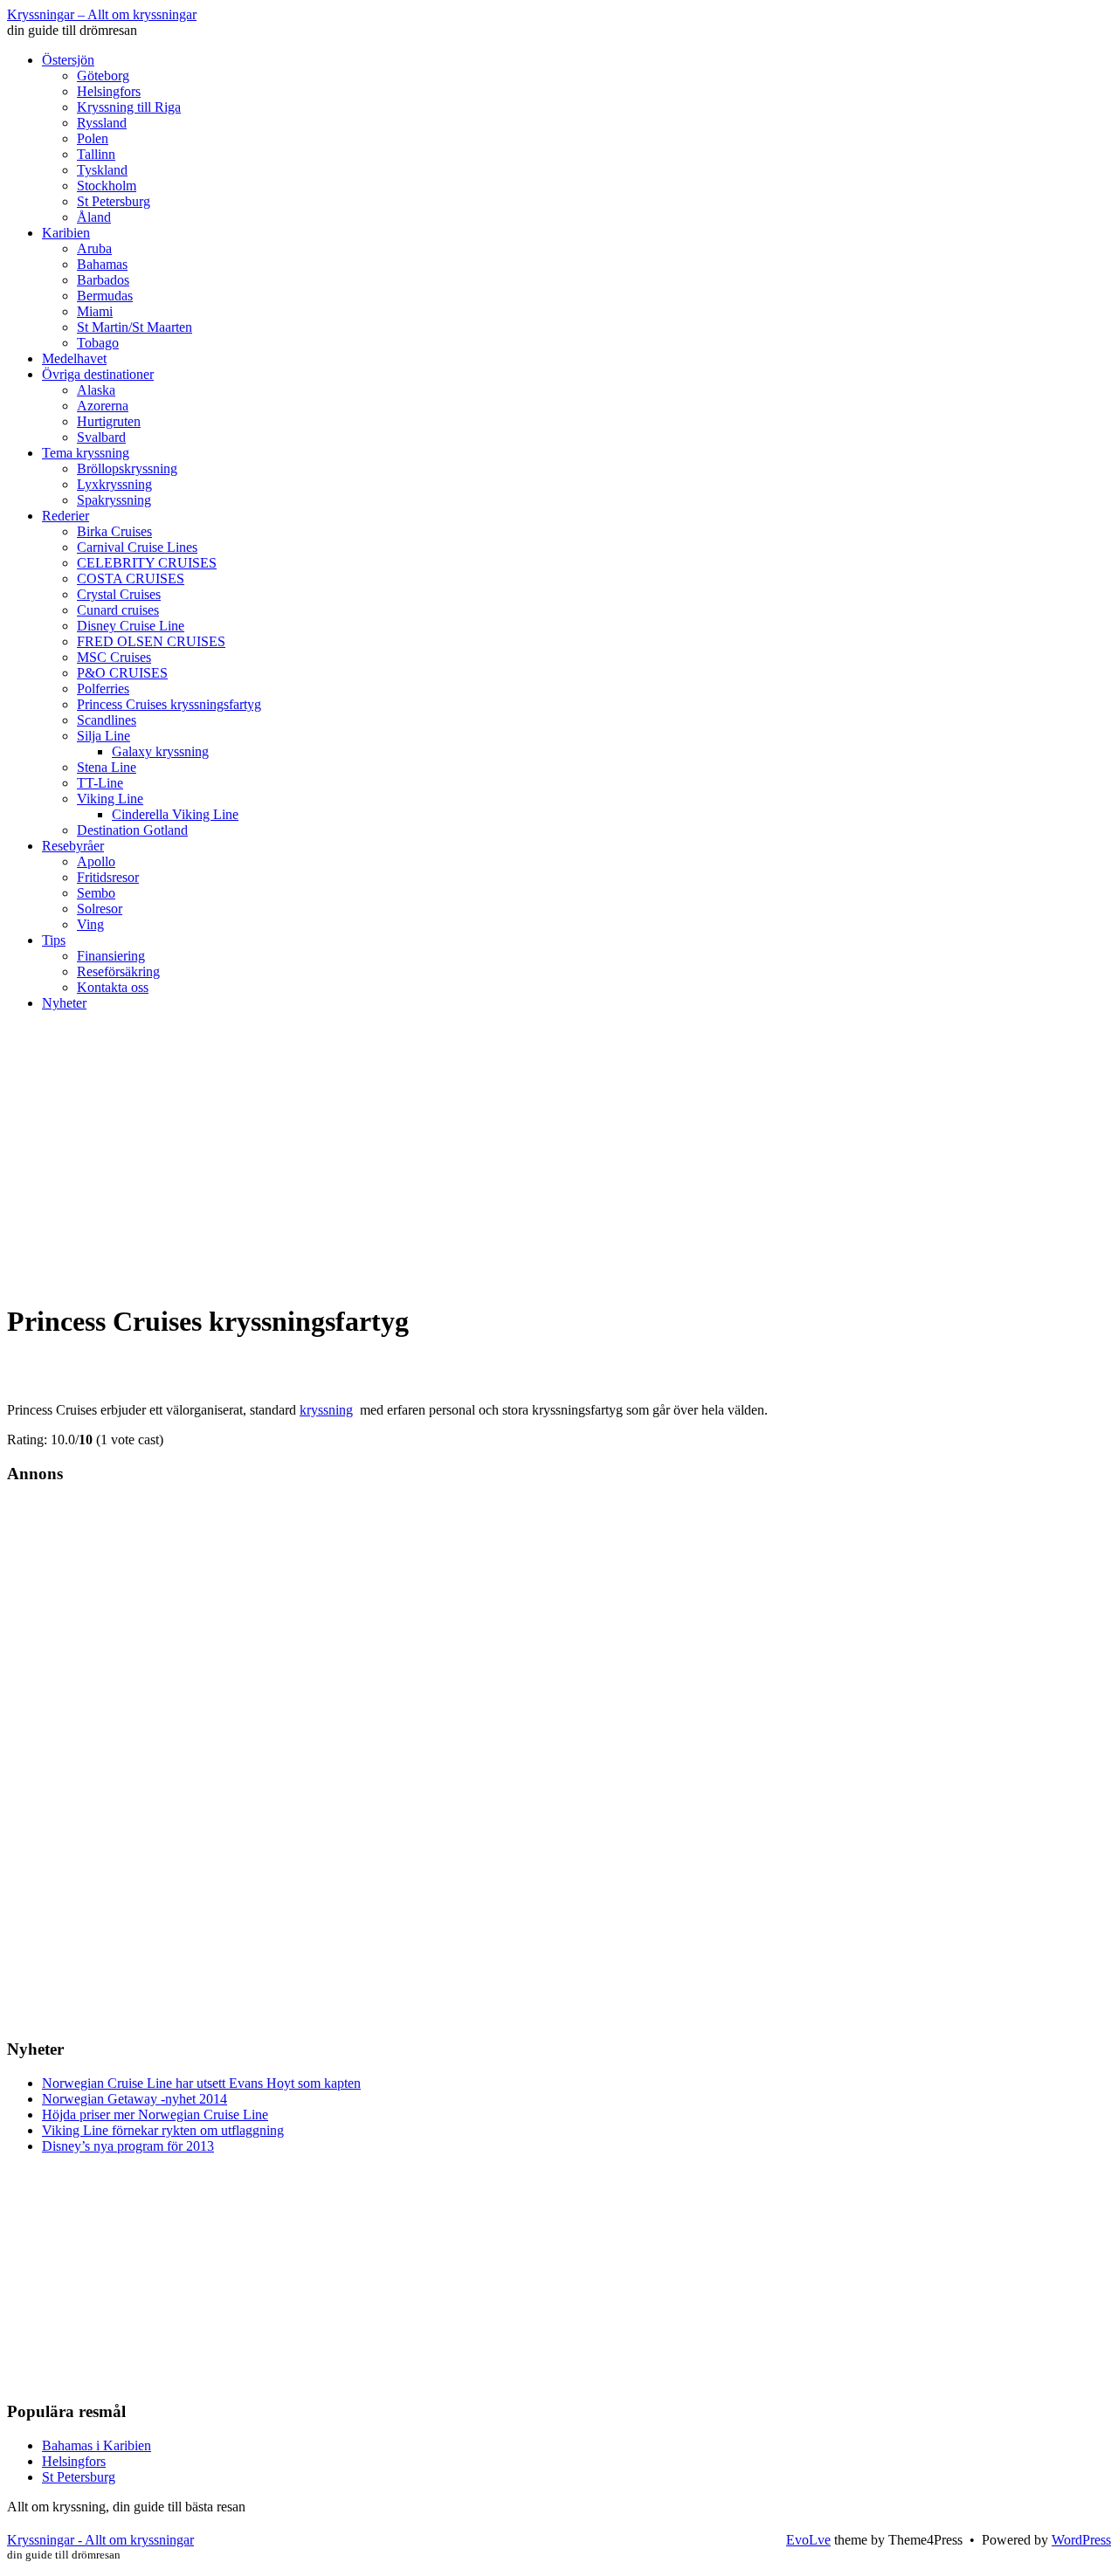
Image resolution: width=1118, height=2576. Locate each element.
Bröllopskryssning (127, 468)
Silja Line (104, 736)
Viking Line (110, 799)
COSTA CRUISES (131, 579)
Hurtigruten (109, 421)
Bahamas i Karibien (97, 2445)
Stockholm (107, 186)
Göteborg (103, 76)
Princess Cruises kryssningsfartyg (169, 704)
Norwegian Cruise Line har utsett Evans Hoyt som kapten (201, 2083)
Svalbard (101, 437)
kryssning (326, 1410)
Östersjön (68, 60)
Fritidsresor (108, 877)
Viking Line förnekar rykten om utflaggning (163, 2130)
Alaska (96, 390)
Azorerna (103, 406)
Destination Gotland (132, 830)
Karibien (66, 233)
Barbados (103, 280)
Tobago (98, 343)
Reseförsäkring (118, 971)
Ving (90, 924)
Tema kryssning (86, 453)
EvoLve (808, 2540)
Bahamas (102, 264)
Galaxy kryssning (160, 751)
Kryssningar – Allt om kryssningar (102, 14)
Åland (94, 217)
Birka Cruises (114, 531)
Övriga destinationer (98, 374)
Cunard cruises (118, 610)
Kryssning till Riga (129, 107)
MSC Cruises (114, 657)
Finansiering (111, 956)
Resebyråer (73, 846)
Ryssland (102, 123)
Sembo (96, 893)
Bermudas (105, 296)
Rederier (66, 516)
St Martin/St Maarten (135, 327)
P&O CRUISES (122, 673)
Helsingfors (109, 91)
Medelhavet (74, 358)
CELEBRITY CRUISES (147, 563)
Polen (93, 138)
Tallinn (96, 154)
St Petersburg (114, 201)
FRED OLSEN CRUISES (151, 641)
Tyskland (102, 170)
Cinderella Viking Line (175, 814)
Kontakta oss (113, 987)
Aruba (94, 248)
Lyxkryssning (114, 484)
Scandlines (107, 720)
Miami (95, 311)
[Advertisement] (559, 1165)
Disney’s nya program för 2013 (128, 2146)
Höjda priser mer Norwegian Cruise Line (155, 2115)
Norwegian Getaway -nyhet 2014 (135, 2099)
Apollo (96, 861)
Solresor (100, 909)
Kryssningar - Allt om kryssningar (100, 2540)
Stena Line (107, 767)
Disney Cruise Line (131, 626)
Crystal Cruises (119, 594)
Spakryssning (114, 500)
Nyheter (64, 1003)
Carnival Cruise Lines (137, 547)
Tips (54, 940)
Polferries (103, 689)
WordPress (1081, 2540)
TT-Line (100, 783)
